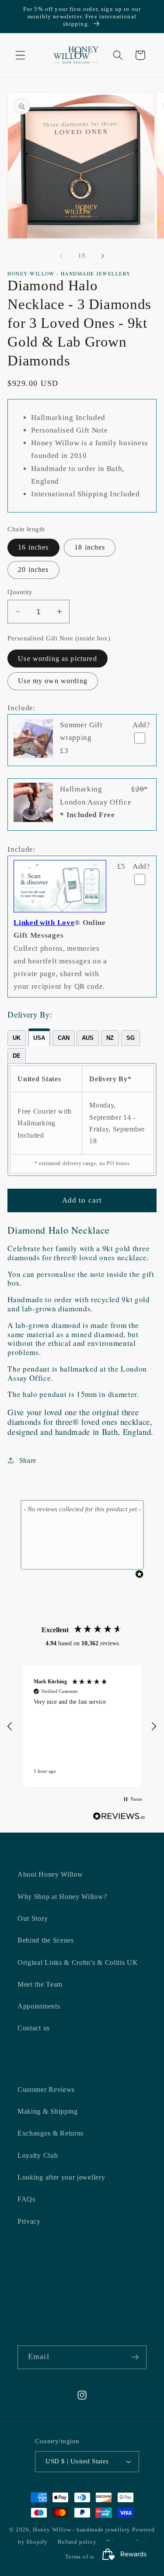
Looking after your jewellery (61, 2177)
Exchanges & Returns (51, 2133)
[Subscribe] (135, 2357)
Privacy (29, 2221)
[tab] (17, 1038)
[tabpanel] (82, 1119)
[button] (20, 55)
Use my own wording (53, 681)
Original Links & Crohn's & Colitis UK (78, 1962)
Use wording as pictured (57, 659)
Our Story (33, 1918)
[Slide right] (103, 256)
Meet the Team (40, 1984)
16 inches (33, 547)
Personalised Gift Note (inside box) (59, 638)
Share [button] (28, 1460)
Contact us (34, 2028)
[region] (82, 1726)
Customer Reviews (46, 2089)
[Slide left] (61, 256)
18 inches (90, 547)
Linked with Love (44, 923)
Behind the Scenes (46, 1940)
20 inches (33, 569)
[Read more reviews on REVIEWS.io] (119, 1818)
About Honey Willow (50, 1874)
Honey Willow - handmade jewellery (82, 2530)
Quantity (20, 592)
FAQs (26, 2199)
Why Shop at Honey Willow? (62, 1897)
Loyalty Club (38, 2155)
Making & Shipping (48, 2111)
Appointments (39, 2006)
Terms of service (87, 2557)
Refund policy (77, 2542)
